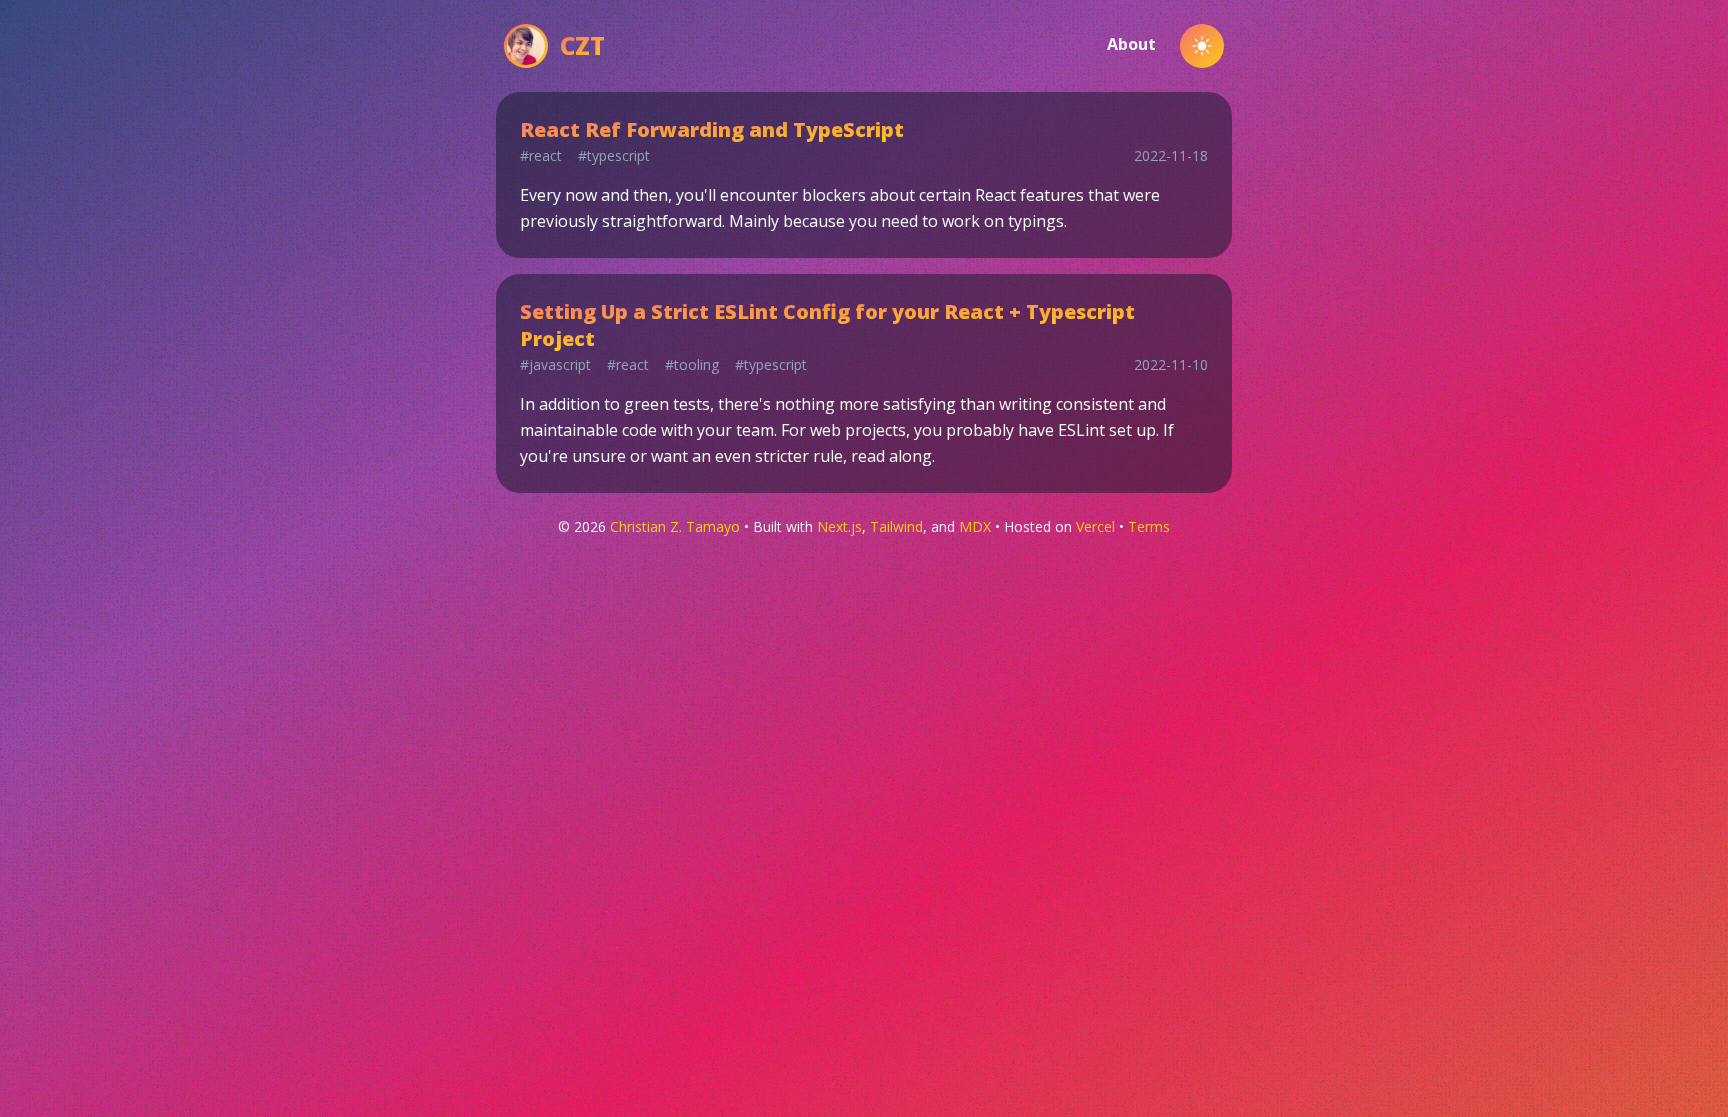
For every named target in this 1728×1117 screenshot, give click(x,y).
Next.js (839, 526)
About (1131, 44)
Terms (1149, 526)
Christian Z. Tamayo (675, 526)
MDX (975, 526)
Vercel (1095, 526)
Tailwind (896, 526)
